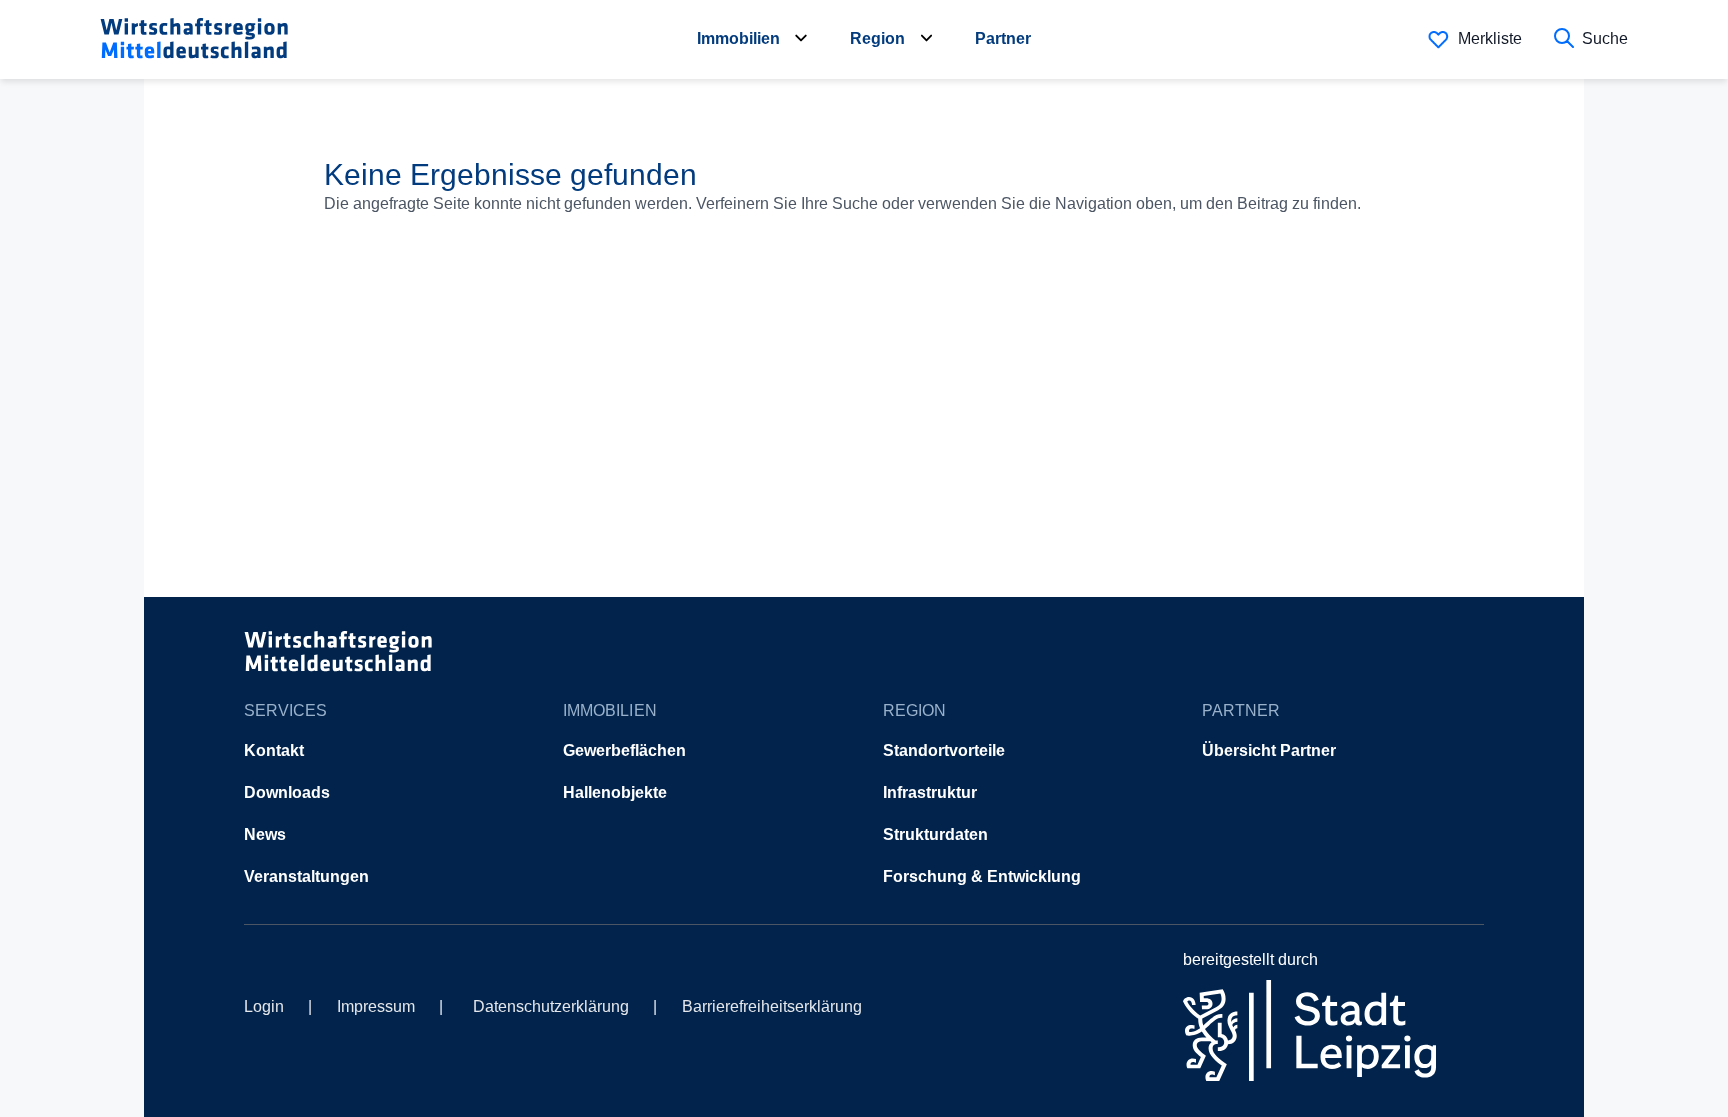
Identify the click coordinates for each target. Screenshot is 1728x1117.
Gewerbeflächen (624, 750)
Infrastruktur (930, 792)
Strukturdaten (935, 834)
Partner (1003, 38)
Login (264, 1006)
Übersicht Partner (1269, 750)
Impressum (376, 1006)
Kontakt (274, 750)
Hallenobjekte (615, 792)
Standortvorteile (944, 750)
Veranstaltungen (306, 876)
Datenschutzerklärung (551, 1006)
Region (877, 38)
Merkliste (1490, 38)
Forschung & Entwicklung (982, 876)
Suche (1605, 38)
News (265, 834)
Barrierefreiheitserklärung (772, 1006)
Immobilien (738, 38)
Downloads (287, 792)
